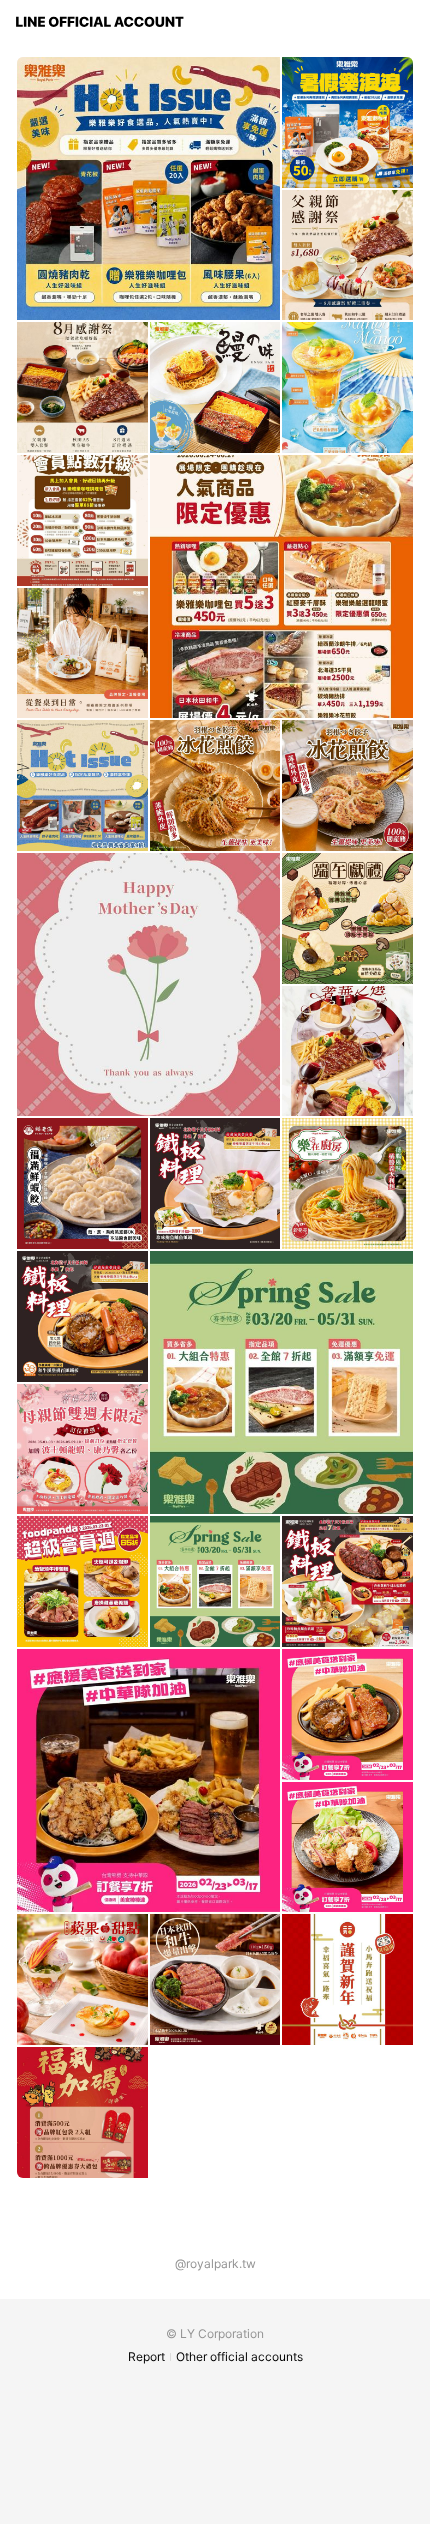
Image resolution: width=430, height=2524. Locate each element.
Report (146, 2356)
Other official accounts (239, 2356)
